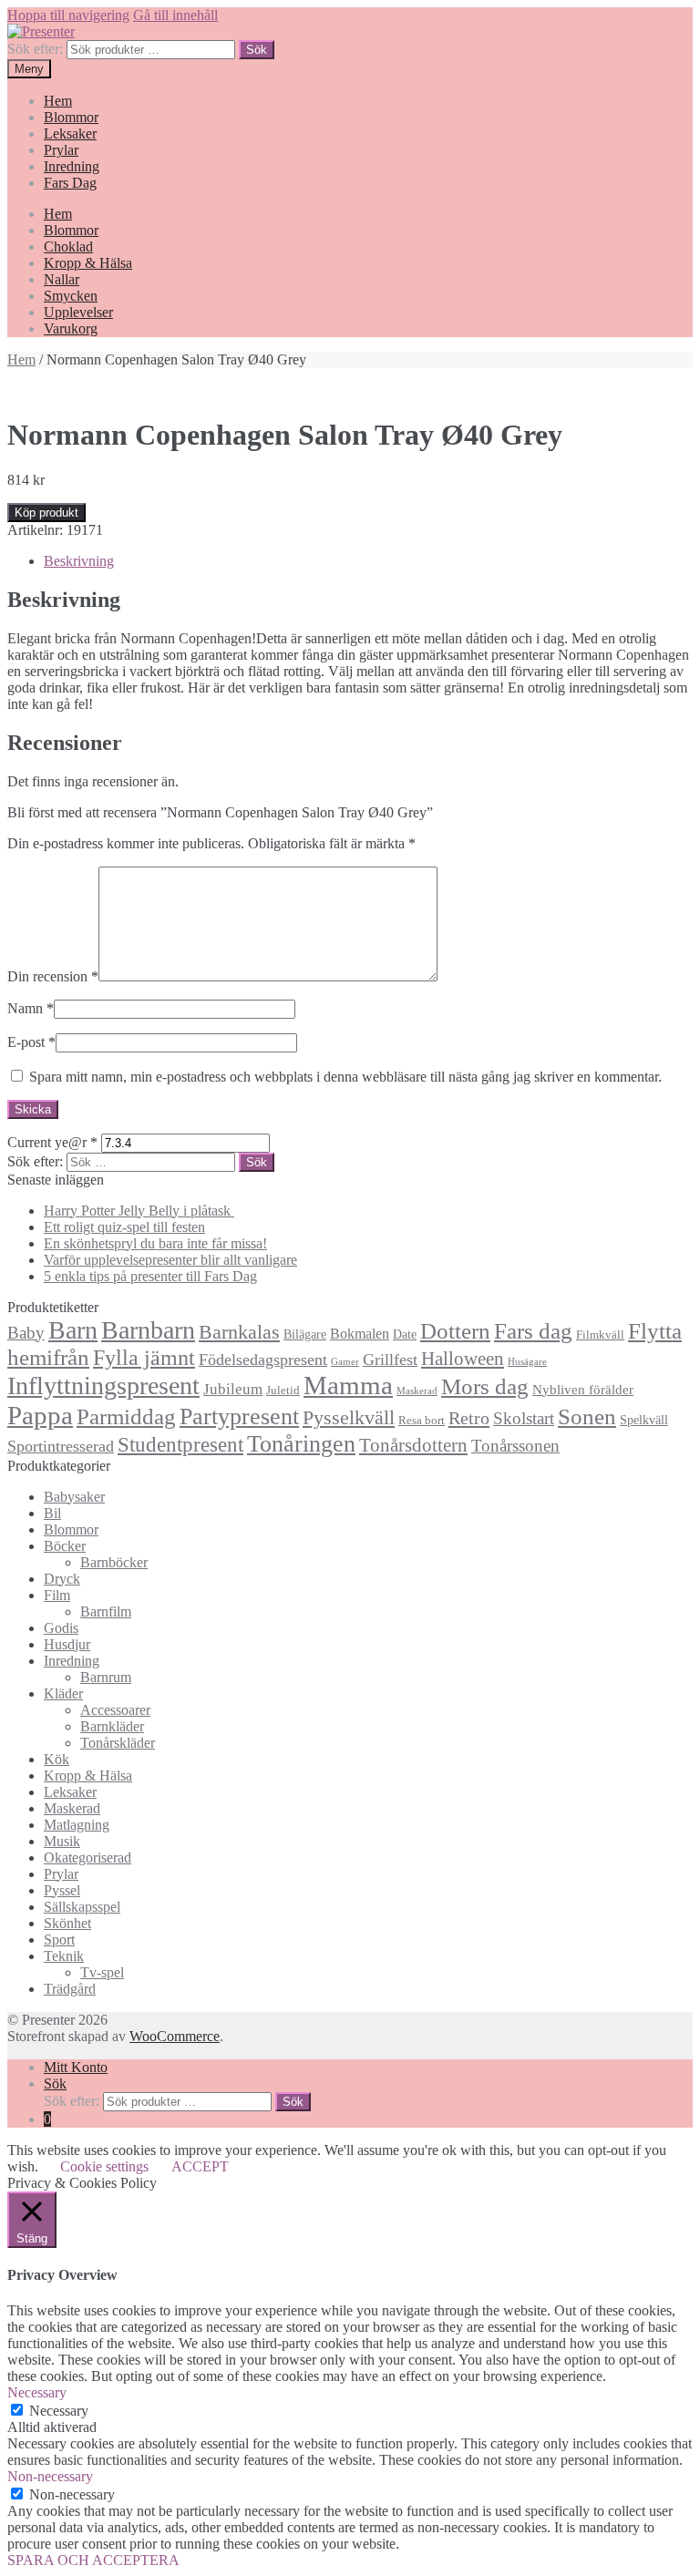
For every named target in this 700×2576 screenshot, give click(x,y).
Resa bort (422, 1421)
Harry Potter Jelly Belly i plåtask (139, 1211)
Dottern (455, 1331)
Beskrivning (79, 561)
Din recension (53, 976)
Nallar (62, 279)
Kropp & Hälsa (88, 263)
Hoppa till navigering (68, 15)
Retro (469, 1418)
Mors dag (485, 1386)
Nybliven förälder (583, 1389)
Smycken (71, 296)
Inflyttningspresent (103, 1385)
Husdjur (67, 1644)
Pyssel (62, 1890)
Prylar (61, 150)
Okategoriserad (87, 1858)
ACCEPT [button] (200, 2166)
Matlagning (77, 1825)
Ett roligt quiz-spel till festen (124, 1227)
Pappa (40, 1415)
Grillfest (390, 1360)
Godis (61, 1628)
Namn (31, 1008)
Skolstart (524, 1418)
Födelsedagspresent (263, 1360)
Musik (62, 1841)
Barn (73, 1330)
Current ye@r (52, 1142)
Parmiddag (126, 1416)
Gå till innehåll (175, 15)
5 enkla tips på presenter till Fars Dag (150, 1276)
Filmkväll (600, 1335)
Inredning (72, 166)
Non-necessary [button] (50, 2476)
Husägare (527, 1362)
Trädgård (70, 1989)
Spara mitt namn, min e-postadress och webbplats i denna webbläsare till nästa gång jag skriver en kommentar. (345, 1077)
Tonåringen (301, 1444)
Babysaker (74, 1497)
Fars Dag (70, 183)
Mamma (348, 1385)
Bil (52, 1513)
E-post (31, 1042)
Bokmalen (360, 1334)
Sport (59, 1940)
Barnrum (106, 1677)
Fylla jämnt (144, 1358)
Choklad (68, 246)
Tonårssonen (515, 1446)
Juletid (283, 1391)
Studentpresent (180, 1445)
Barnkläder (112, 1726)
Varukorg (71, 328)
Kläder (63, 1693)
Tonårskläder (118, 1743)
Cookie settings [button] (104, 2166)
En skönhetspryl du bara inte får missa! (155, 1243)
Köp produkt (46, 513)
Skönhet (67, 1923)
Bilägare (305, 1334)
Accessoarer (115, 1710)
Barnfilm (106, 1611)
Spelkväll (644, 1420)
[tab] (368, 561)
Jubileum (233, 1389)
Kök (57, 1759)
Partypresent (239, 1416)
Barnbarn (148, 1330)
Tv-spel (102, 1972)
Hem (58, 101)
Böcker (65, 1546)
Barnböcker (114, 1562)
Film (57, 1595)
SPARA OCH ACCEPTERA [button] (93, 2560)
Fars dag (533, 1331)
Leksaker (70, 133)
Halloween (463, 1359)
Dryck (62, 1579)
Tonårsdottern (413, 1445)
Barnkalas (239, 1332)
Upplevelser (78, 312)
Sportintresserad (61, 1446)
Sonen (587, 1416)
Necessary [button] (37, 2392)
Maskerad (417, 1391)
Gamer (345, 1362)
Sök (257, 50)
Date (405, 1334)
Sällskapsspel (82, 1907)
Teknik (64, 1956)
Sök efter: (35, 49)
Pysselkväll (349, 1418)
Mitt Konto (76, 2067)
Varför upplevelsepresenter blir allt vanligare (170, 1260)
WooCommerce (175, 2036)
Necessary (59, 2411)
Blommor (71, 117)
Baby (26, 1333)
